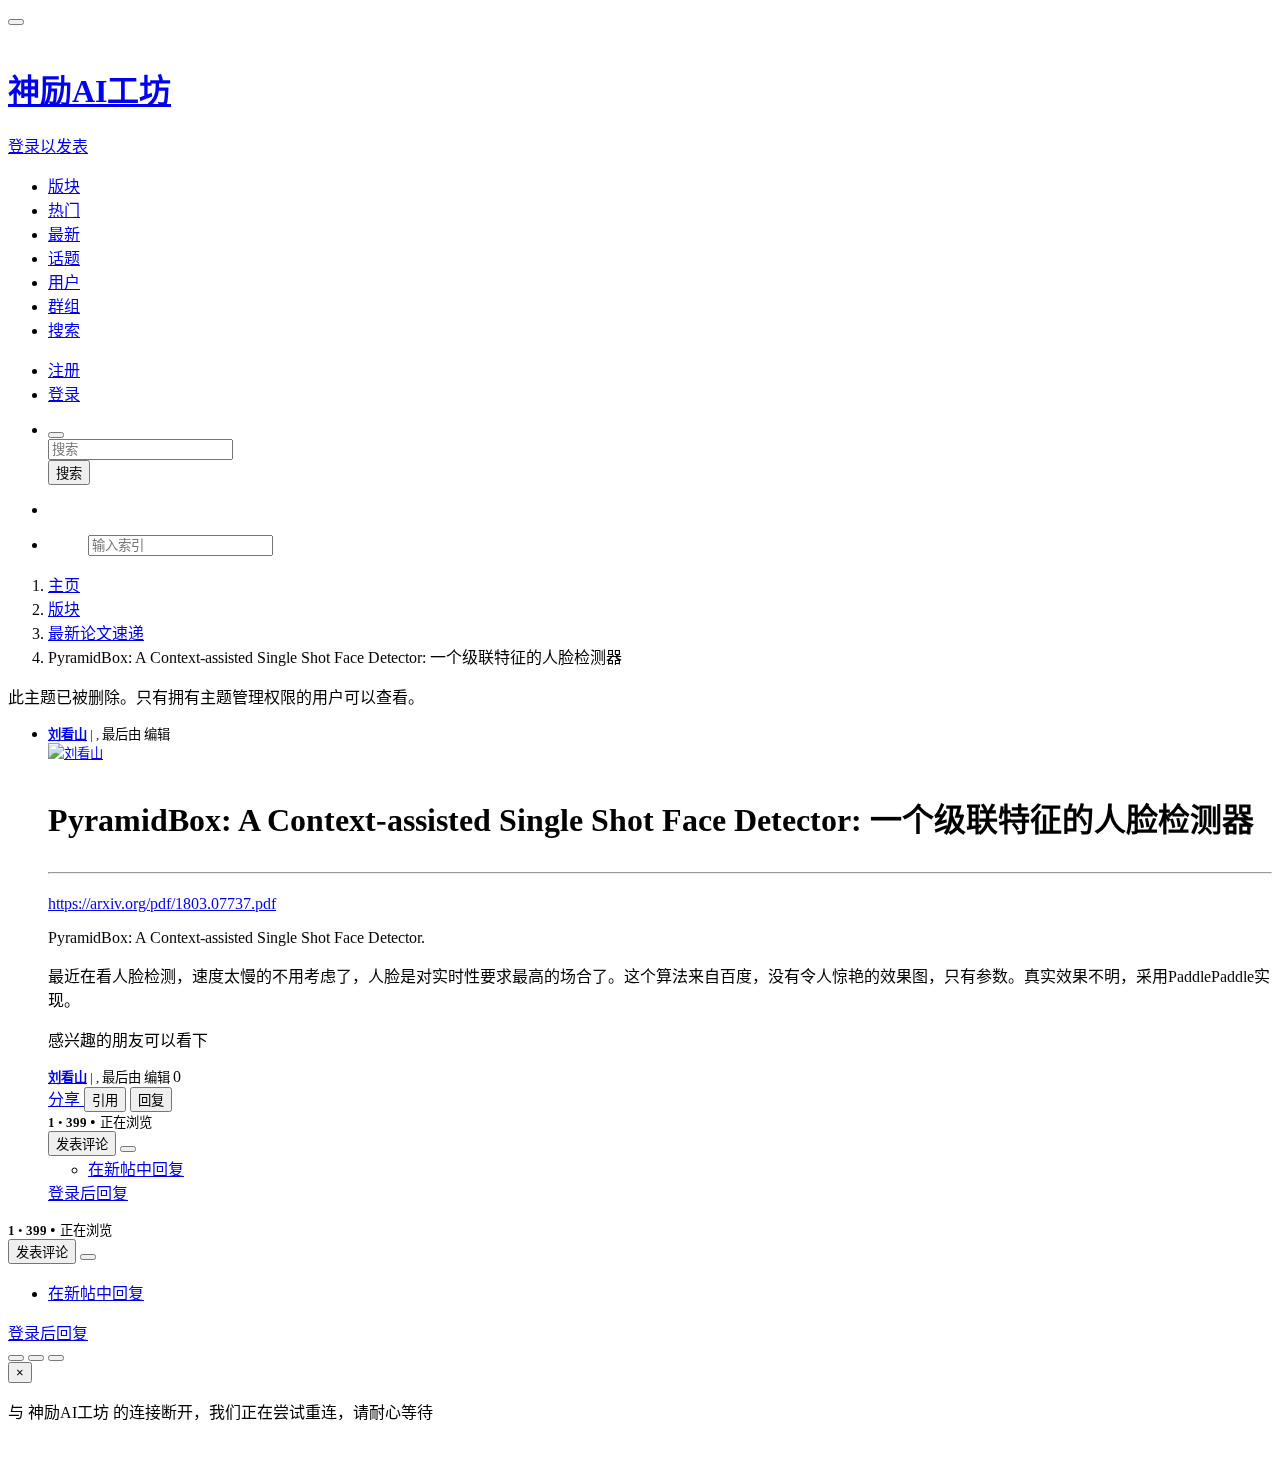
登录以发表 (48, 146)
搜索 (69, 473)
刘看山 (67, 734)
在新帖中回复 (136, 1169)
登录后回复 (88, 1193)
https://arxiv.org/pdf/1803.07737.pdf (162, 903)
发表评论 (82, 1144)
